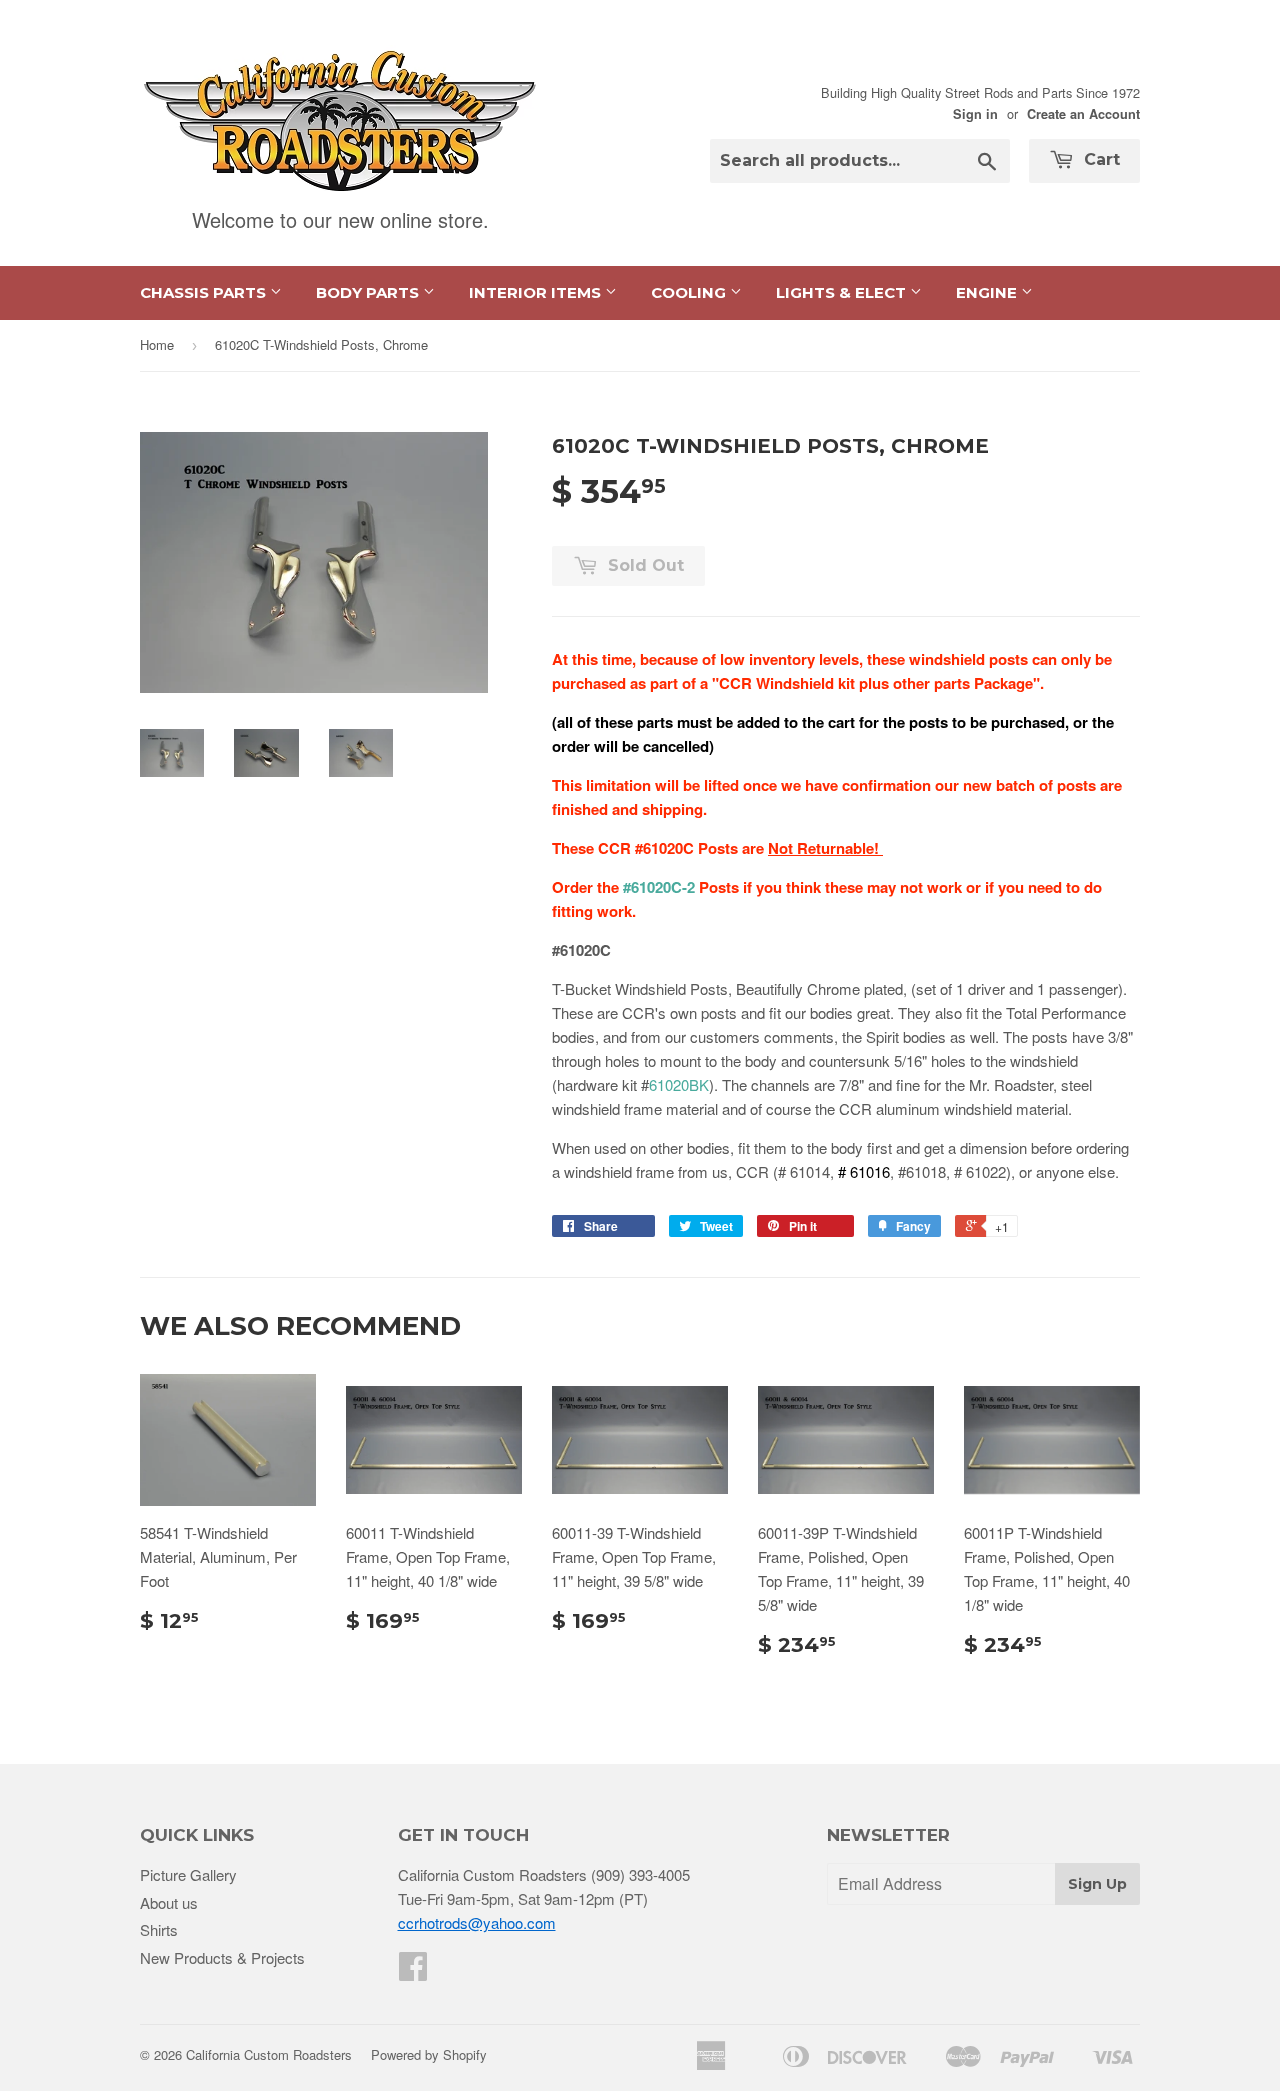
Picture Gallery (188, 1874)
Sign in (975, 114)
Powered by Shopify (429, 2054)
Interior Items (537, 292)
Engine (988, 292)
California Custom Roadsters (269, 2054)
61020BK (679, 1084)
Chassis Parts (205, 292)
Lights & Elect (843, 292)
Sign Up (1097, 1884)
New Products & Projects (222, 1957)
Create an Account (1083, 114)
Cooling (690, 292)
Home (157, 344)
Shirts (159, 1929)
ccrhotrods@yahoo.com (477, 1922)
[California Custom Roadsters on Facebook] (413, 1971)
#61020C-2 (659, 887)
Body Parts (369, 292)
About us (169, 1902)
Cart (1099, 159)
